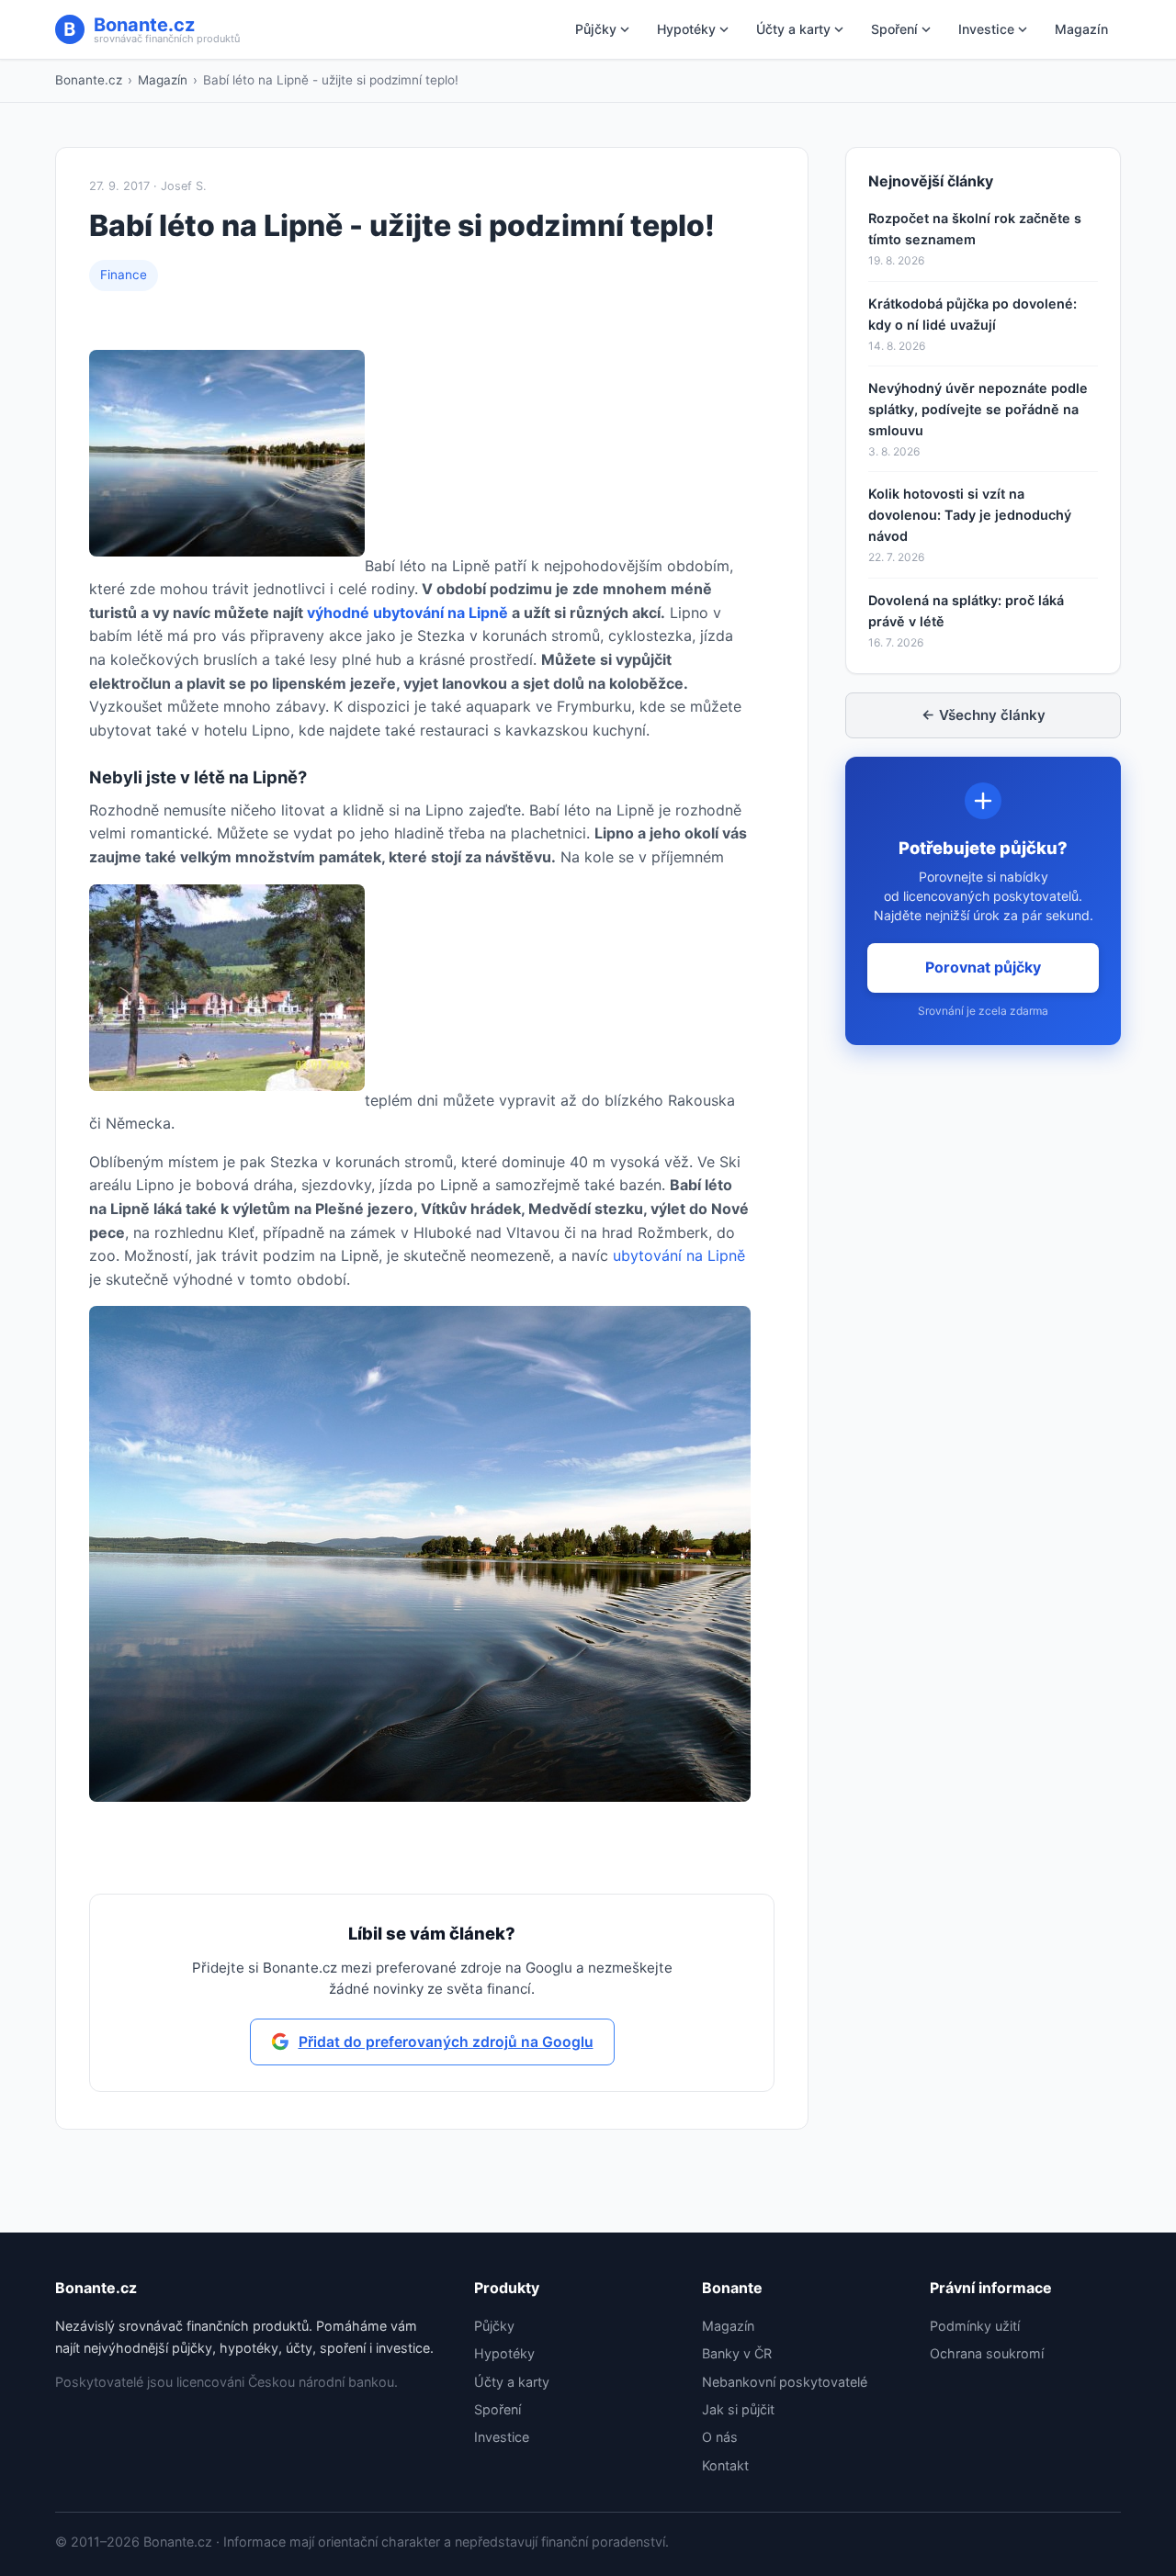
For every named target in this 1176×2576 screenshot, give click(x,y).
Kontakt (725, 2465)
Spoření (894, 29)
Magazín (1081, 29)
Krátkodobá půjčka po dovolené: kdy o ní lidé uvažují (972, 314)
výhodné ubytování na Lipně (407, 613)
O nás (720, 2437)
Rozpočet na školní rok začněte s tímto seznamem (975, 229)
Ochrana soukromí (987, 2353)
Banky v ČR (737, 2353)
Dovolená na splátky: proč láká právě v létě (966, 611)
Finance (124, 275)
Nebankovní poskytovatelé (785, 2382)
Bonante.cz (89, 80)
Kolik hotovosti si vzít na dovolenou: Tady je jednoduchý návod (970, 515)
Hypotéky (686, 29)
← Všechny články (984, 715)
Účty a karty (793, 29)
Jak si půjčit (738, 2409)
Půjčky (596, 29)
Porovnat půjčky (983, 967)
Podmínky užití (975, 2326)
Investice (986, 29)
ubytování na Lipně (679, 1255)
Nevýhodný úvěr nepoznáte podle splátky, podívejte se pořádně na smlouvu (978, 409)
